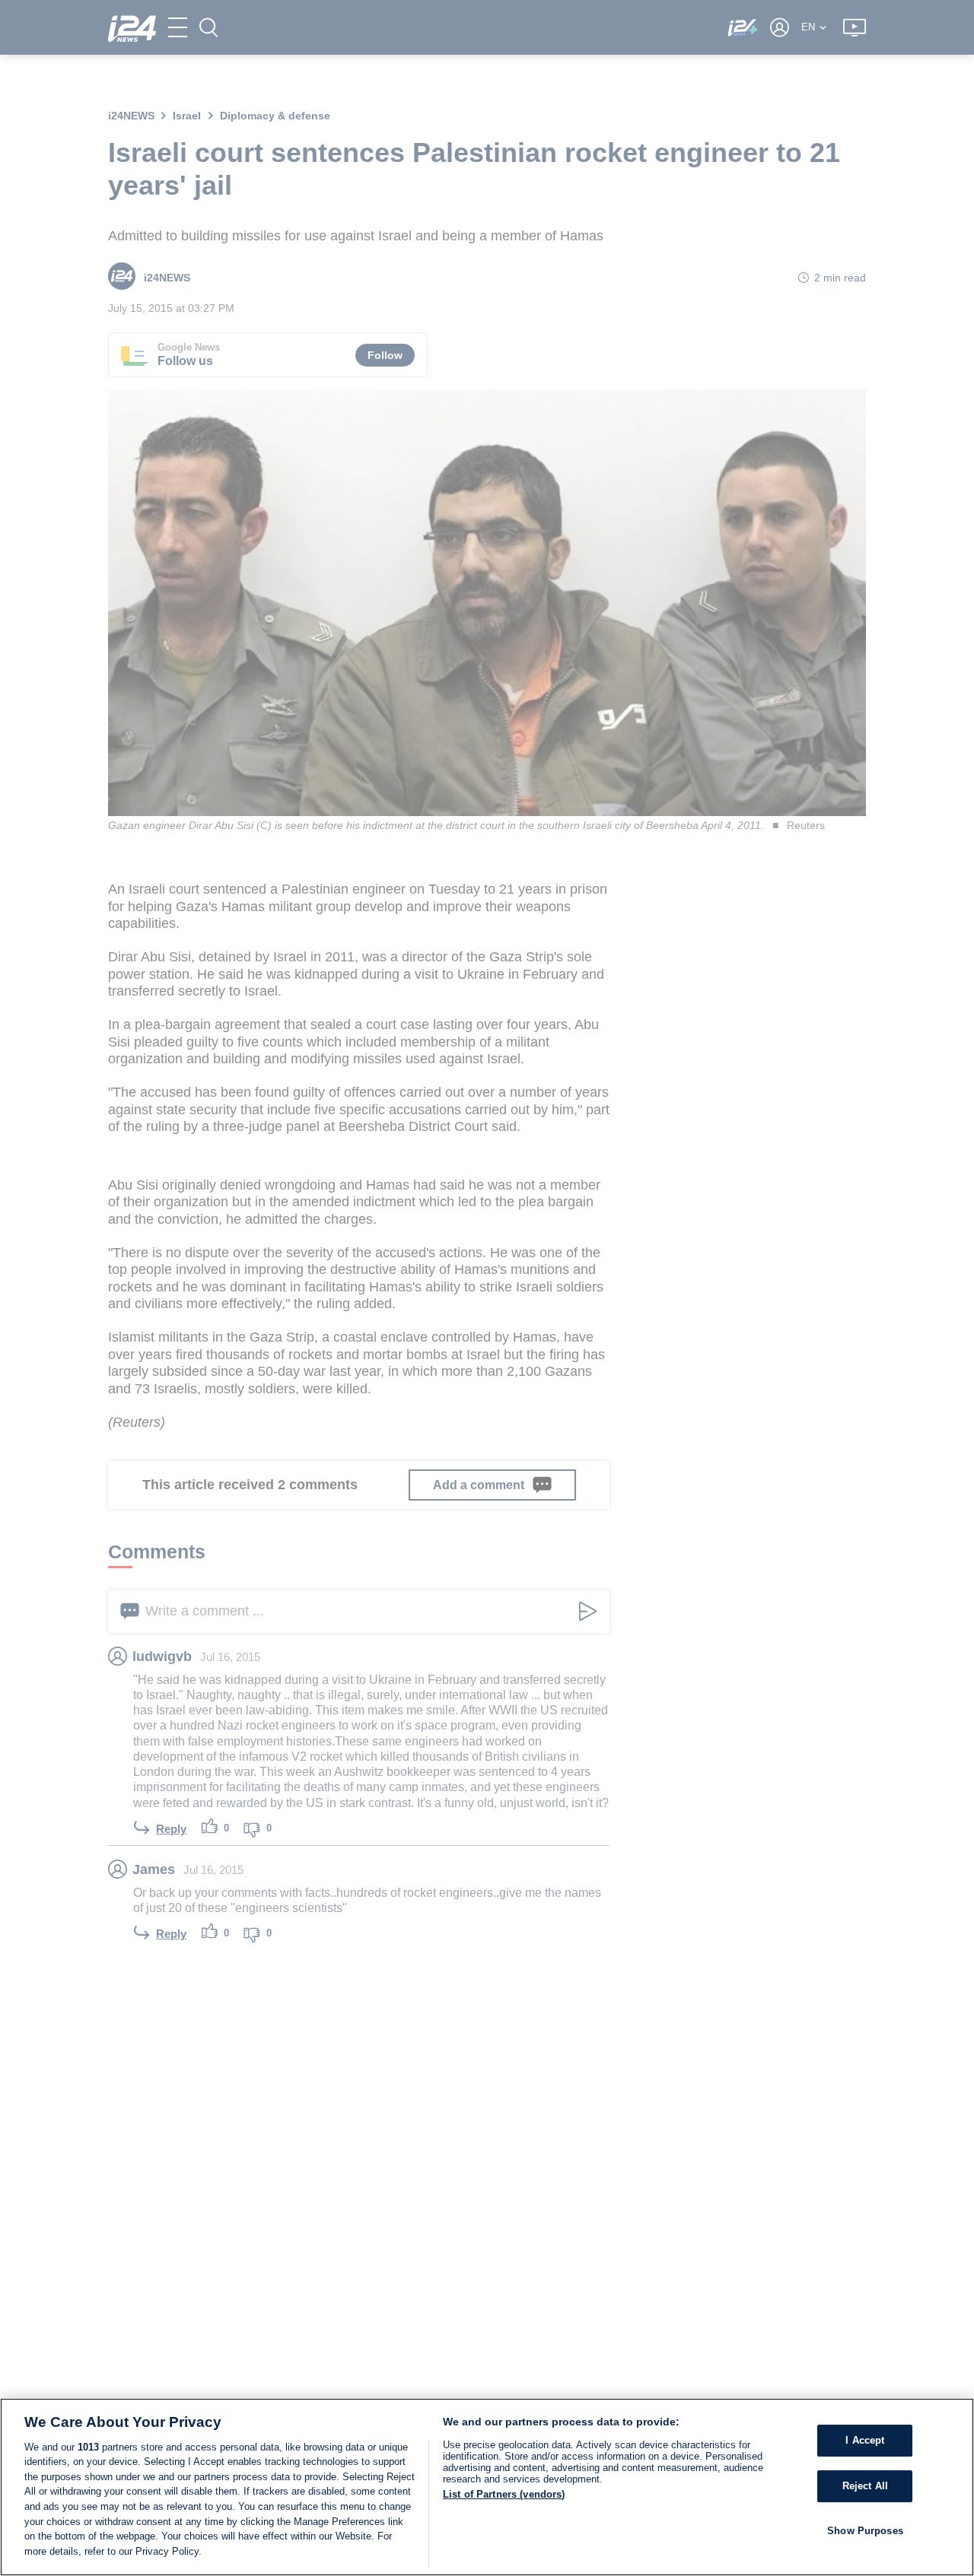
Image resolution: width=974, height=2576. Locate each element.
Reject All (865, 2486)
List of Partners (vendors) (504, 2494)
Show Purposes (865, 2530)
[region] (487, 2487)
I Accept (865, 2440)
